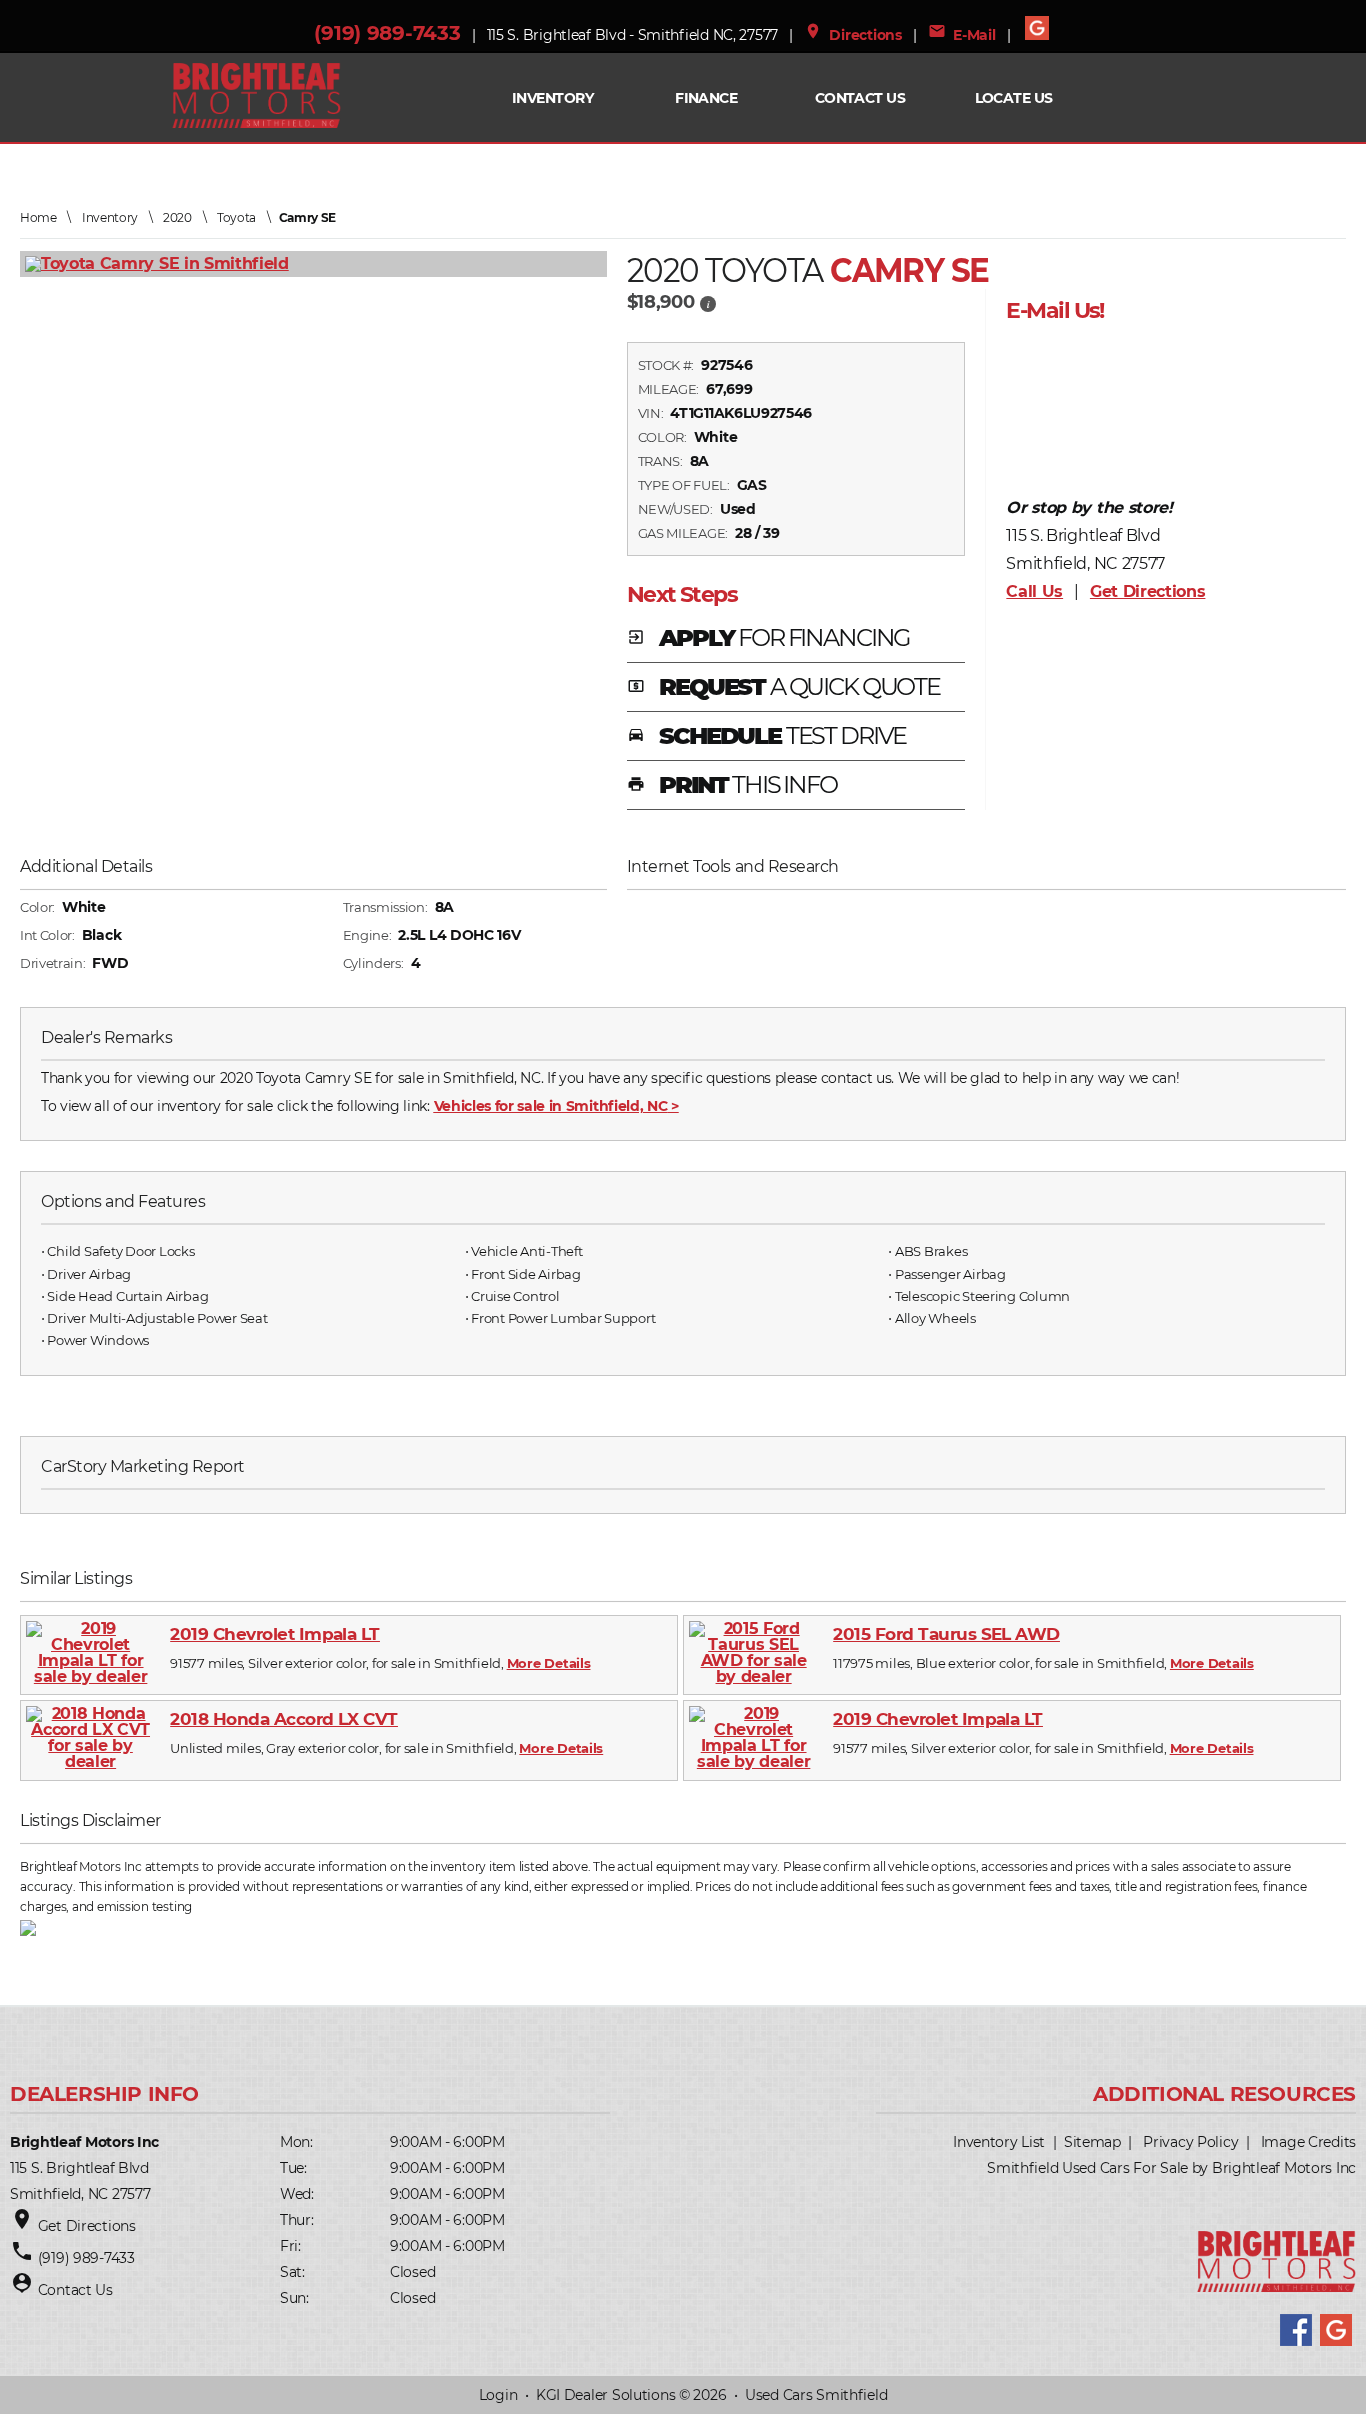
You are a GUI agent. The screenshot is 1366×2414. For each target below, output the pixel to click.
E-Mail (962, 35)
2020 (177, 217)
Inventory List (999, 2142)
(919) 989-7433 (387, 33)
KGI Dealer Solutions (605, 2395)
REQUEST (783, 688)
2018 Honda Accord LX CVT (284, 1719)
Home (38, 217)
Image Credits (1308, 2142)
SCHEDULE (767, 737)
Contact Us (860, 98)
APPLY (768, 639)
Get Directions (1148, 591)
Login (498, 2395)
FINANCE (706, 98)
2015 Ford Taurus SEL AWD (946, 1634)
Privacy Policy (1190, 2142)
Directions (853, 35)
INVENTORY (552, 98)
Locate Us (1014, 98)
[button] (708, 303)
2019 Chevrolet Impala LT (275, 1634)
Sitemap (1092, 2142)
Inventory (110, 217)
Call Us (1034, 591)
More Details (549, 1663)
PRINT (732, 786)
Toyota (236, 217)
